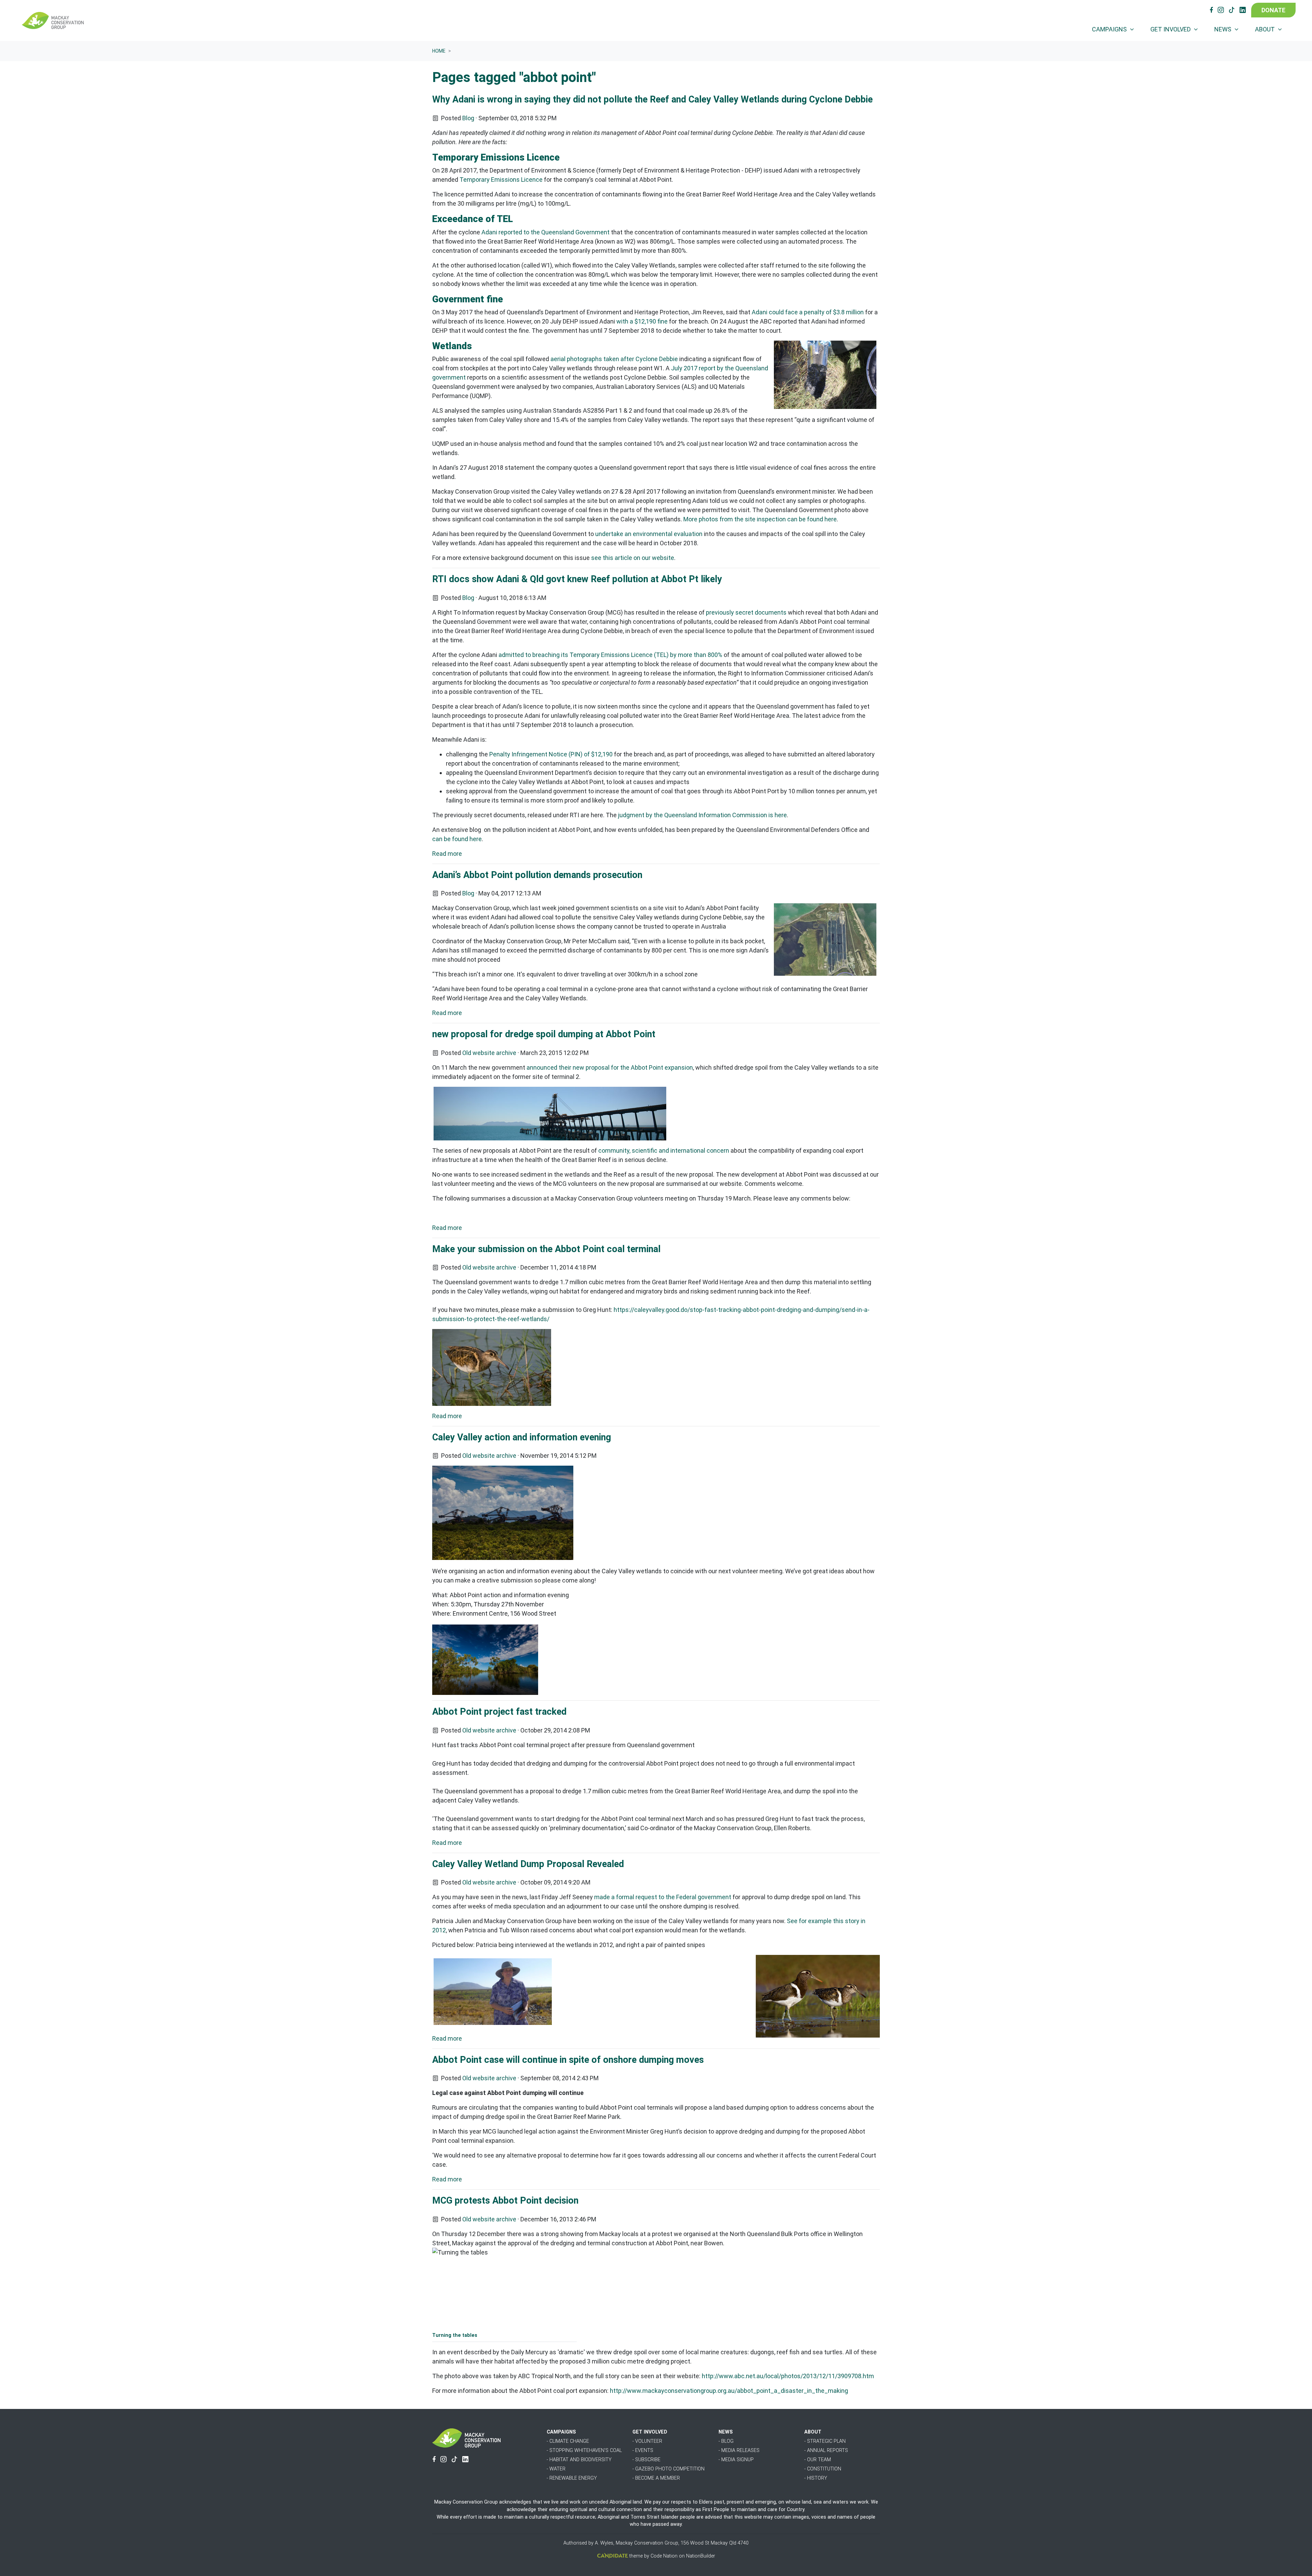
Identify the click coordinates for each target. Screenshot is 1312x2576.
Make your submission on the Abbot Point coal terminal (546, 1249)
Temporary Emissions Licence (501, 180)
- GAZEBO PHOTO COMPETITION (668, 2469)
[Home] (53, 20)
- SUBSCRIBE (646, 2460)
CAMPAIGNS (561, 2432)
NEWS (726, 2432)
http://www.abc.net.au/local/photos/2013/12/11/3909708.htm (788, 2376)
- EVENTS (643, 2450)
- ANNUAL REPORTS (826, 2450)
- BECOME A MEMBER (656, 2478)
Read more (447, 854)
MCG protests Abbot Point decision (505, 2201)
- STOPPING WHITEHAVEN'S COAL (584, 2450)
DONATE (1273, 10)
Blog (468, 118)
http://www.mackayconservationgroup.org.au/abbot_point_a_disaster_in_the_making (729, 2391)
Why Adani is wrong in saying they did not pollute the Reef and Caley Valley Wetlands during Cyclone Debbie (652, 99)
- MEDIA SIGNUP (736, 2460)
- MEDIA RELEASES (739, 2450)
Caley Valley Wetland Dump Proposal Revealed (528, 1864)
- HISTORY (816, 2478)
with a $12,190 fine (642, 321)
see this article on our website (633, 558)
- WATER (556, 2469)
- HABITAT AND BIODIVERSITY (579, 2460)
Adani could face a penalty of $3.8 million (808, 312)
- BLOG (726, 2441)
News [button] (1224, 29)
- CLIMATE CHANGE (568, 2441)
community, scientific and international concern (664, 1150)
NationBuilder (701, 2556)
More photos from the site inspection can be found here (760, 519)
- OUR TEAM (818, 2460)
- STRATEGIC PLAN (825, 2441)
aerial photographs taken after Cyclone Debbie (614, 359)
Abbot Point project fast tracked (499, 1712)
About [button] (1266, 29)
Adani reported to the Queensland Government (545, 232)
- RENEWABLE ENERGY (572, 2478)
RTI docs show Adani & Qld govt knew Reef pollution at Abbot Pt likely (577, 579)
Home (439, 51)
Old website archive (489, 1053)
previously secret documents (746, 612)
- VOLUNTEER (647, 2441)
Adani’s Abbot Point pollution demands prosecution (537, 875)
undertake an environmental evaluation (649, 534)
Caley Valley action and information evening (522, 1437)
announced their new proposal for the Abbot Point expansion (610, 1067)
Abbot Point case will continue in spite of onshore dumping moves (568, 2060)
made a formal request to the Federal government (663, 1897)
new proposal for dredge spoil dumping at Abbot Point (544, 1034)
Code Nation (664, 2556)
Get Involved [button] (1171, 29)
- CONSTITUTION (823, 2469)
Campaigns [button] (1110, 29)
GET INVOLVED (650, 2432)
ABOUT (813, 2432)
